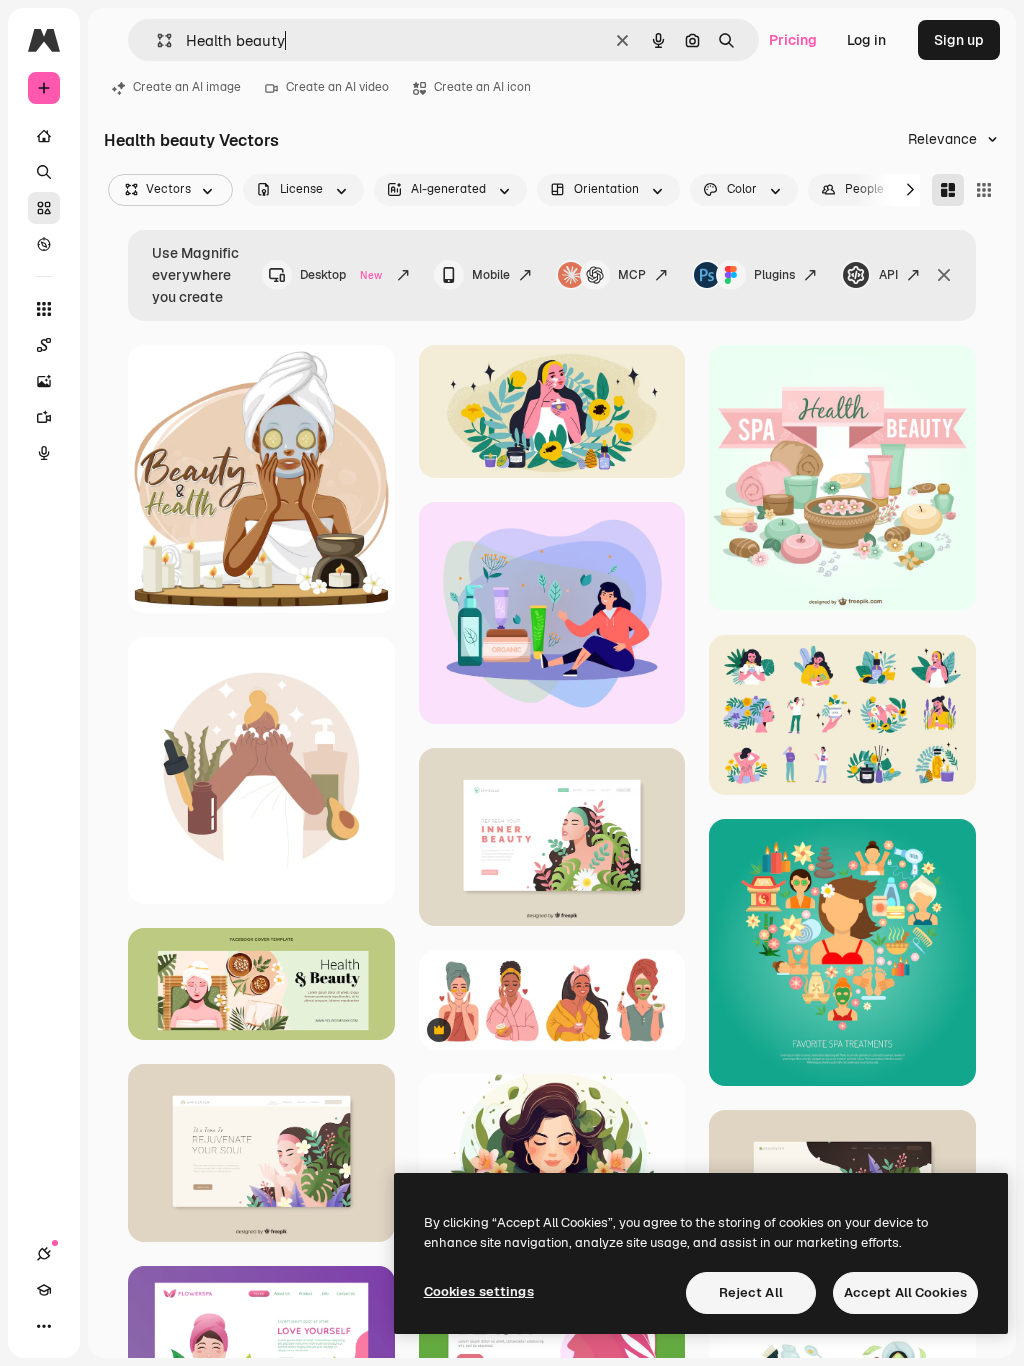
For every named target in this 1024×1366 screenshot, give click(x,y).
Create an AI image (187, 87)
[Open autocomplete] (156, 40)
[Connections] (44, 1254)
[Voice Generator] (44, 453)
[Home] (44, 136)
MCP (632, 275)
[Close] (944, 275)
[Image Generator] (44, 381)
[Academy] (44, 1290)
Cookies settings (479, 1291)
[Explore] (44, 244)
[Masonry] (948, 190)
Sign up (959, 40)
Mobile (491, 275)
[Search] (44, 172)
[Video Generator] (44, 417)
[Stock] (44, 208)
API (888, 275)
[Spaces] (44, 345)
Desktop (341, 275)
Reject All (751, 1292)
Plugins (774, 275)
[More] (44, 1326)
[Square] (984, 190)
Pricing (793, 40)
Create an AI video (337, 87)
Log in (866, 40)
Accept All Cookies (905, 1292)
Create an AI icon (482, 87)
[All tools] (44, 309)
